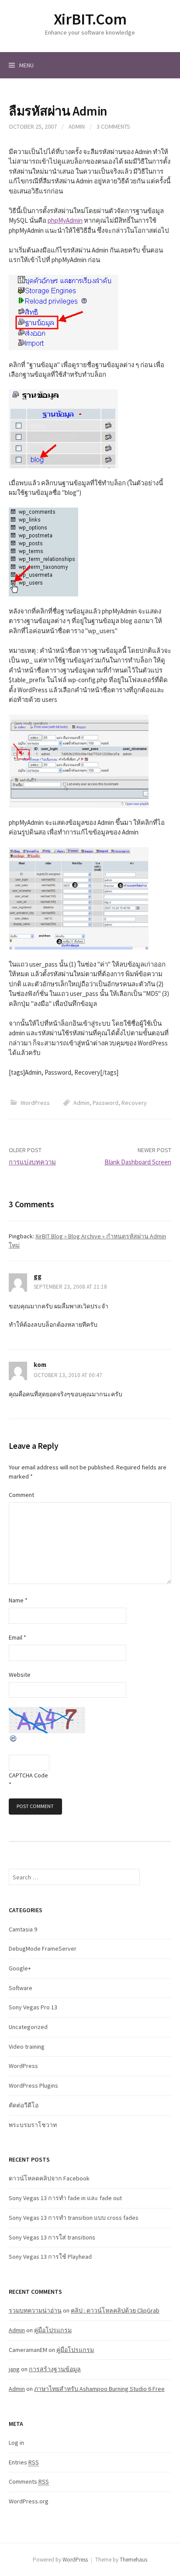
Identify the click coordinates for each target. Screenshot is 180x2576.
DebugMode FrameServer (43, 1949)
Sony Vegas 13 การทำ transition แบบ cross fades (74, 2218)
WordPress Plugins (33, 2085)
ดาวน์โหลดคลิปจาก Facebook (49, 2178)
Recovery (134, 1103)
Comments (29, 2481)
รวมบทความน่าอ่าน (35, 2310)
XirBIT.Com (90, 19)
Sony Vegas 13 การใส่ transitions (52, 2237)
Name (18, 1600)
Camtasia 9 (23, 1929)
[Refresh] (14, 1738)
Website (20, 1675)
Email (17, 1637)
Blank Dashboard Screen (138, 1162)
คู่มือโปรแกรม (53, 2330)
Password (106, 1103)
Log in (16, 2443)
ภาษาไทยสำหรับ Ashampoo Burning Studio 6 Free (99, 2389)
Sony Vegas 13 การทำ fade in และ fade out (65, 2198)
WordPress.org (29, 2501)
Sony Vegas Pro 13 (33, 2007)
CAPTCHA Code (28, 1775)
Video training (27, 2047)
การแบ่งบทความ (32, 1162)
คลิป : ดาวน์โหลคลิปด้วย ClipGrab (115, 2310)
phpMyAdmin (65, 220)
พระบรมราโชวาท (33, 2125)
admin (77, 126)
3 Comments (113, 126)
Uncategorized (28, 2027)
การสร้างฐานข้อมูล (55, 2369)
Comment (21, 1495)
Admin (81, 1103)
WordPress (35, 1103)
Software (21, 1988)
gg (38, 1276)
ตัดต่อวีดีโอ (24, 2105)
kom (40, 1365)
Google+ (20, 1968)
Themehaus (133, 2560)
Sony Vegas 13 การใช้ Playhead (50, 2257)
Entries (24, 2462)
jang (14, 2369)
